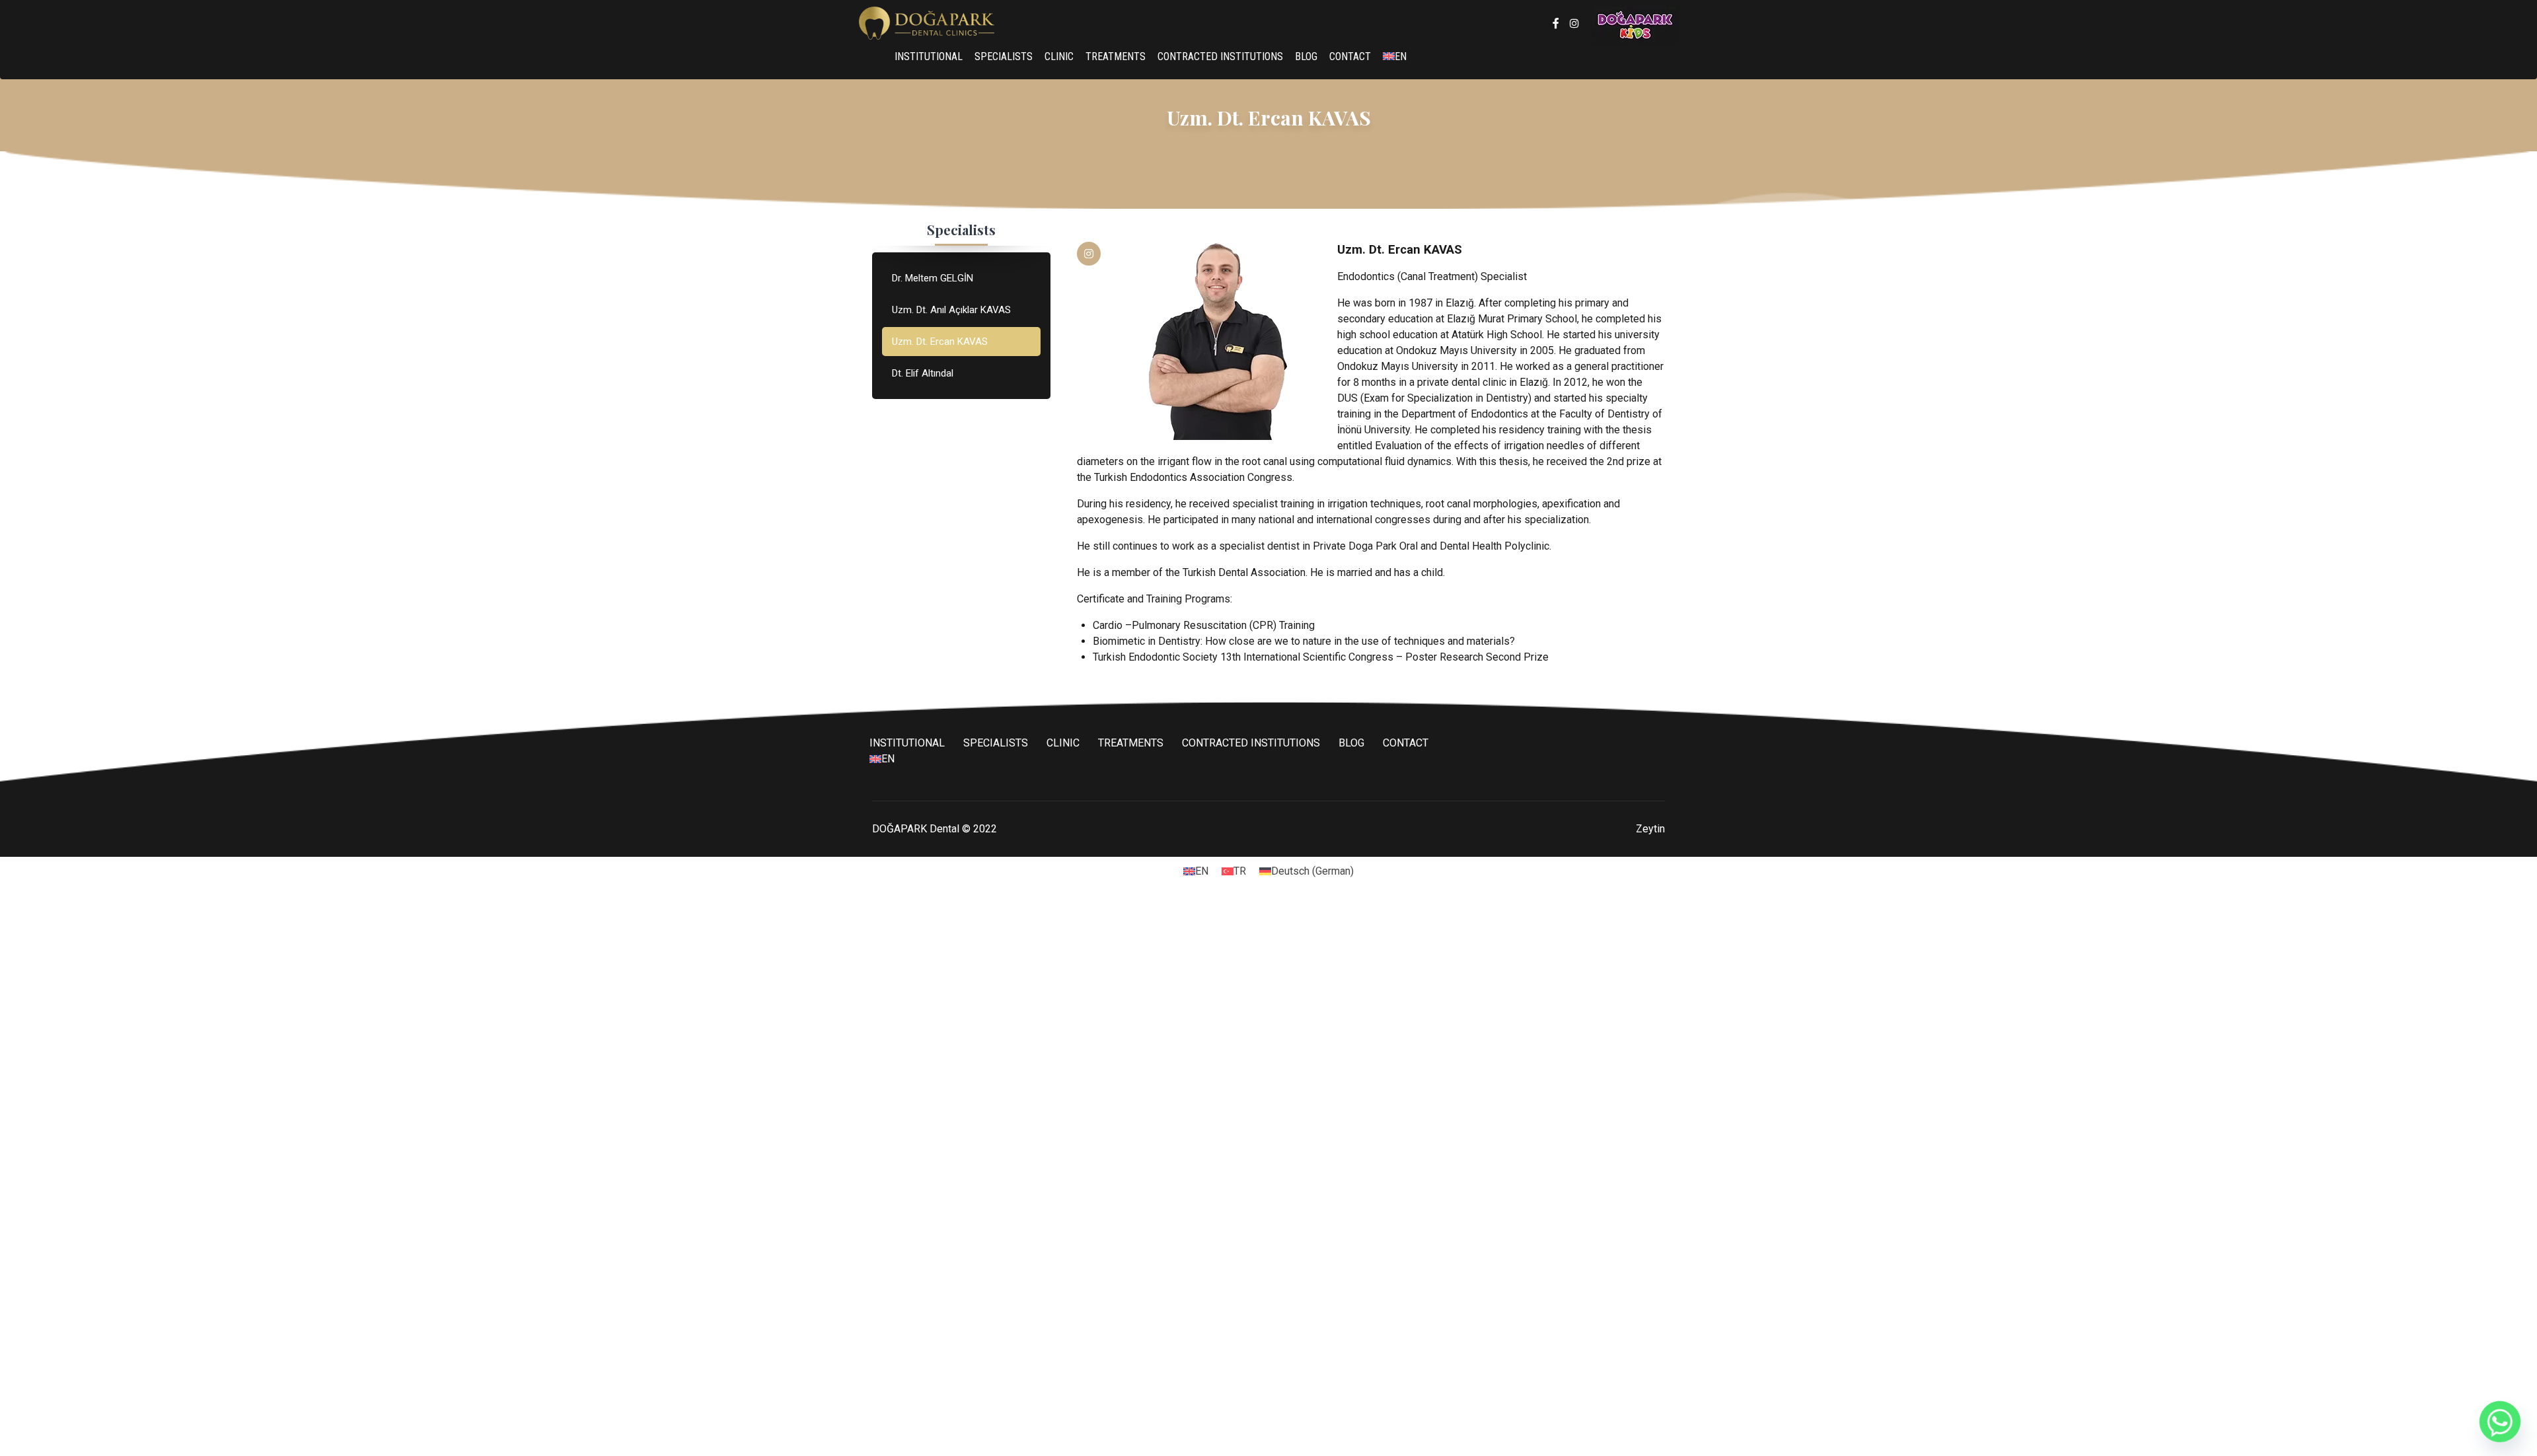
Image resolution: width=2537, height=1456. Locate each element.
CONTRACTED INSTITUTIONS (1220, 56)
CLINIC (1059, 56)
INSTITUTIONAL (929, 56)
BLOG (1306, 56)
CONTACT (1350, 56)
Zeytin (1650, 829)
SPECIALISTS (1004, 56)
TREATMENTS (1116, 56)
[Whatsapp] (2500, 1422)
